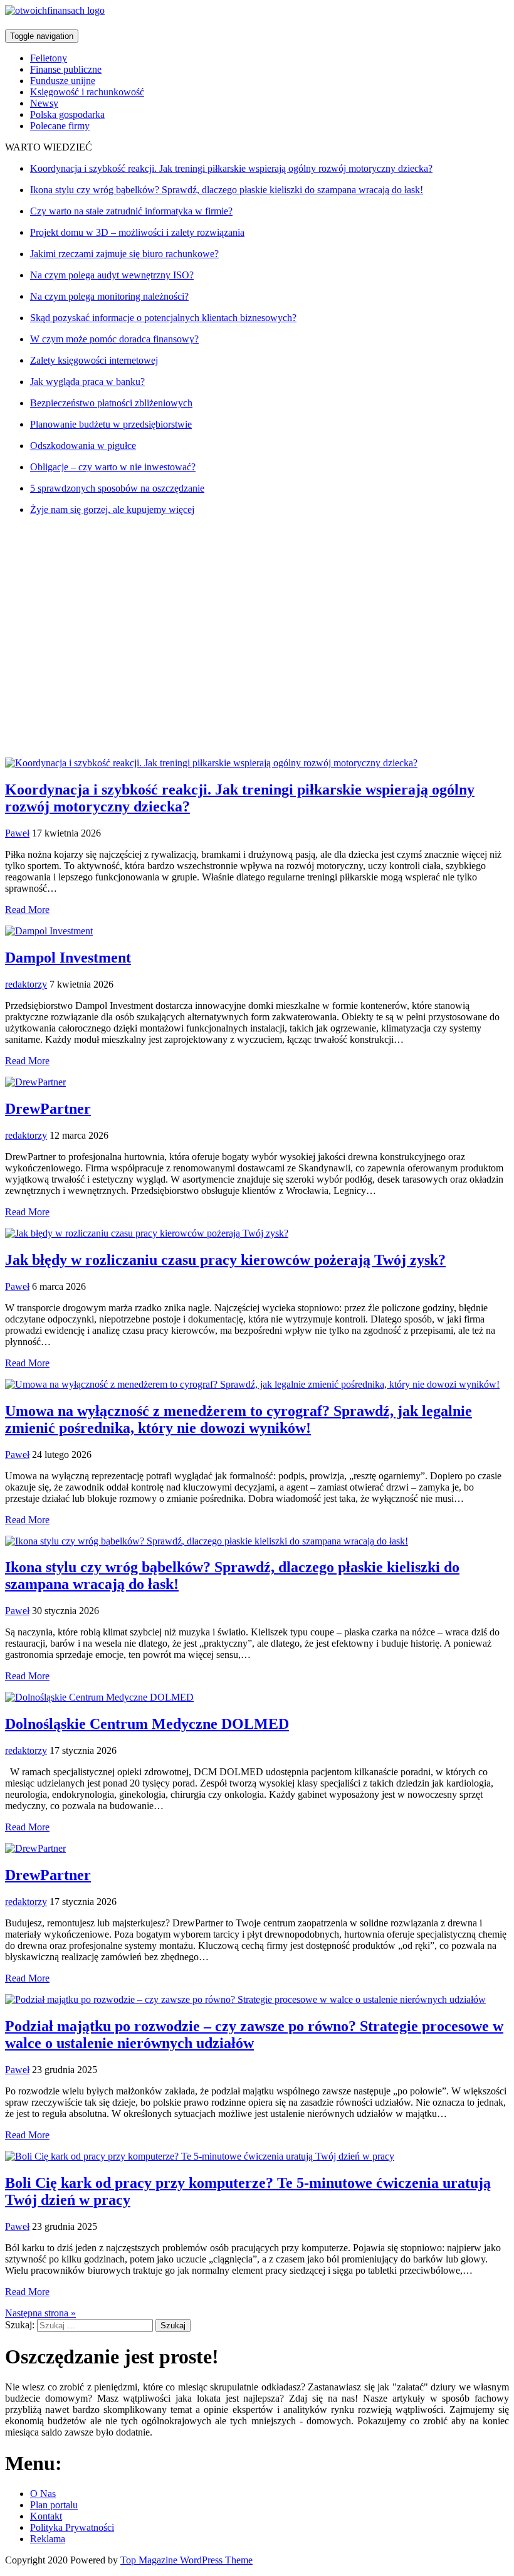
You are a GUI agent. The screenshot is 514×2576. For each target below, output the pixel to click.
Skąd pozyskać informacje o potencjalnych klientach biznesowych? (163, 318)
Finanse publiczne (66, 69)
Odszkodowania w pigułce (83, 446)
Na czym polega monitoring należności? (109, 296)
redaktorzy (26, 984)
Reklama (48, 2539)
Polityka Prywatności (72, 2527)
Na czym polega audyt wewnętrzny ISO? (112, 275)
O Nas (43, 2494)
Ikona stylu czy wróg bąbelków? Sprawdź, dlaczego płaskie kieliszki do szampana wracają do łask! (227, 190)
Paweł (17, 833)
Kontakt (46, 2516)
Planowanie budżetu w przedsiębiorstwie (111, 424)
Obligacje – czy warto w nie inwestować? (113, 467)
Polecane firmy (60, 126)
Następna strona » (40, 2313)
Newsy (44, 103)
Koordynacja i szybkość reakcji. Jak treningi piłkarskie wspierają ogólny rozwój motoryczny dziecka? (231, 168)
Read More (27, 910)
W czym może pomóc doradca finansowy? (114, 339)
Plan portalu (54, 2505)
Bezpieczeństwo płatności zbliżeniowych (111, 403)
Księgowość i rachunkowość (87, 92)
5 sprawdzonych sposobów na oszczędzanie (117, 488)
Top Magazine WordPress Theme (186, 2560)
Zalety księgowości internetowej (94, 360)
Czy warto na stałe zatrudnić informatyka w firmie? (131, 211)
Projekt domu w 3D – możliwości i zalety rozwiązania (137, 232)
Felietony (49, 58)
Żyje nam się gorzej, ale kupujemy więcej (112, 509)
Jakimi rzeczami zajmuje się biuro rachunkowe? (124, 254)
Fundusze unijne (63, 81)
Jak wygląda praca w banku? (87, 382)
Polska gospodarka (67, 114)
